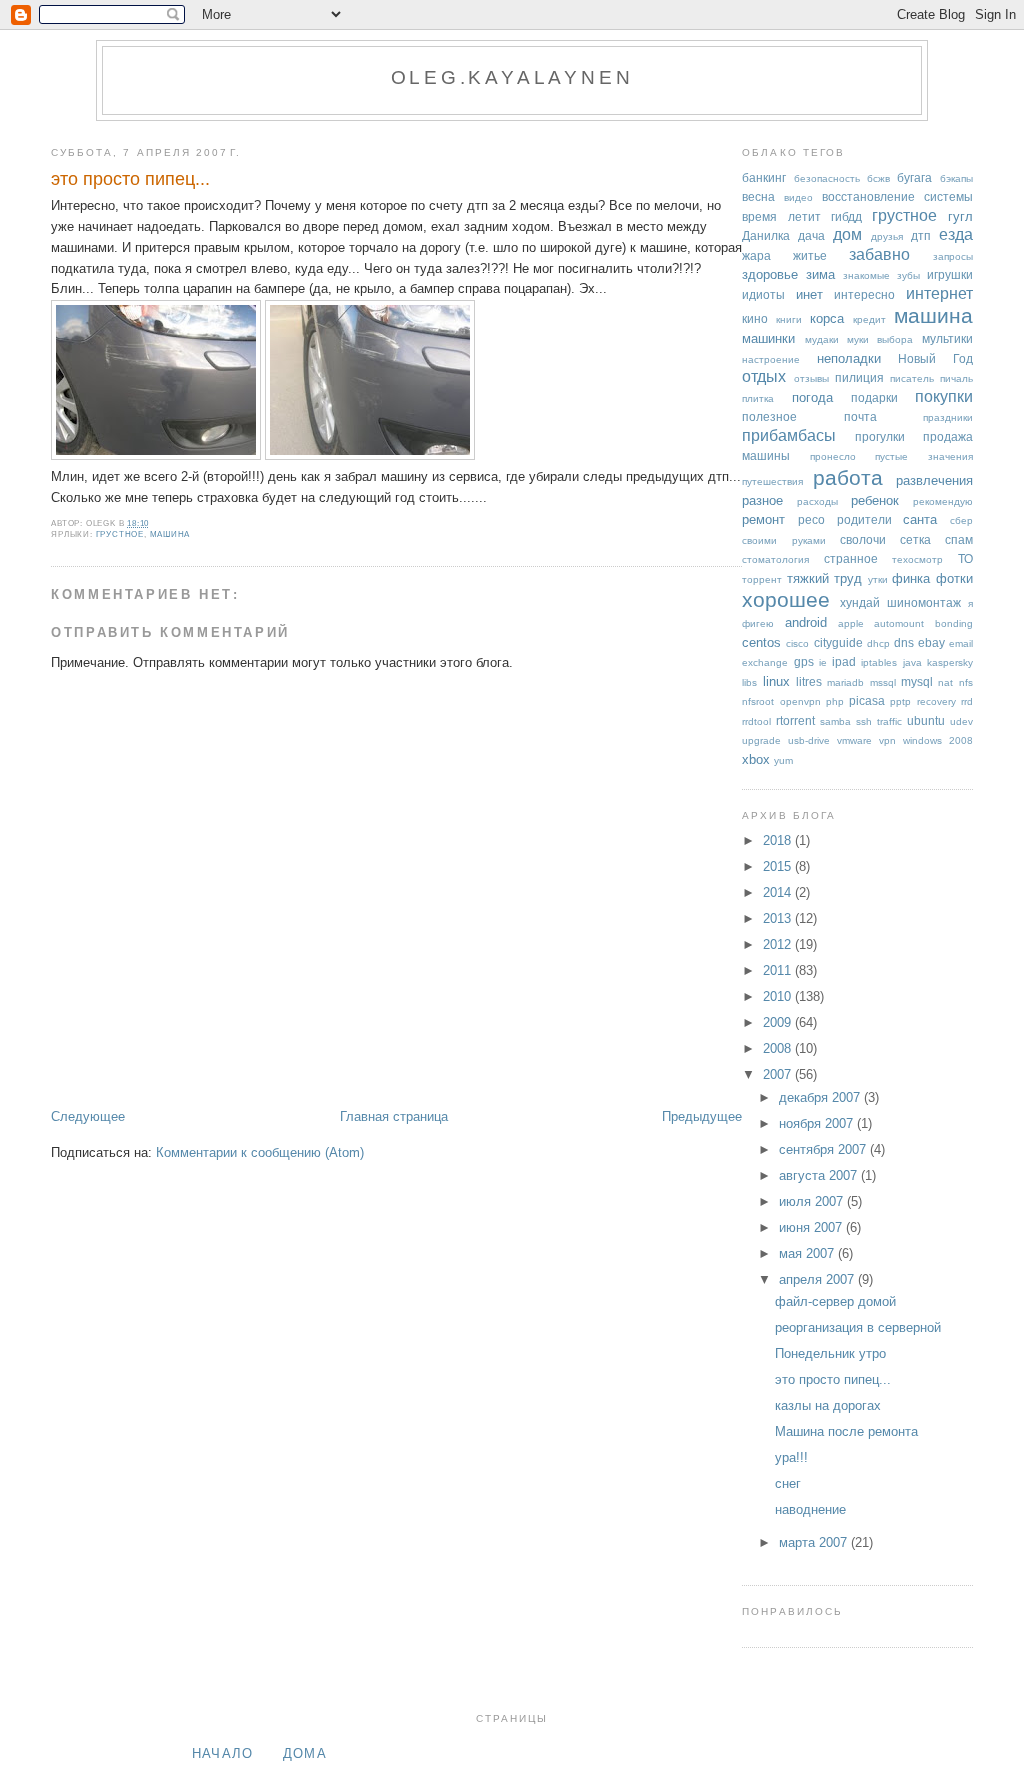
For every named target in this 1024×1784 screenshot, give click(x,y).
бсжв (878, 178)
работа (848, 477)
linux (776, 681)
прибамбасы (789, 435)
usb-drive (809, 740)
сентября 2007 (824, 1149)
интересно (864, 294)
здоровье (770, 274)
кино (755, 318)
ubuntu (926, 720)
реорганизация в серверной (858, 1327)
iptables (879, 662)
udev (961, 721)
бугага (914, 177)
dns (904, 642)
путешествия (772, 481)
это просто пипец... (130, 179)
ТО (965, 558)
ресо (811, 519)
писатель (912, 378)
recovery (936, 701)
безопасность (827, 178)
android (806, 622)
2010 (779, 996)
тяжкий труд (824, 578)
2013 (779, 918)
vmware (854, 740)
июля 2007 (813, 1201)
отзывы (811, 378)
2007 (779, 1074)
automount (899, 623)
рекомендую (943, 501)
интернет (939, 293)
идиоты (763, 294)
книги (789, 319)
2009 (779, 1022)
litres (809, 681)
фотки (954, 578)
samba (835, 721)
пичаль (956, 378)
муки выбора (880, 339)
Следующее (88, 1116)
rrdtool (756, 721)
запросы (953, 256)
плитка (758, 398)
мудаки (822, 339)
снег (788, 1483)
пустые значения (923, 456)
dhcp (878, 643)
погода (812, 397)
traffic (889, 721)
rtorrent (795, 720)
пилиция (859, 377)
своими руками (783, 540)
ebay (931, 642)
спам (959, 539)
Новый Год (935, 358)
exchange (765, 662)
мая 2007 (808, 1253)
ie (823, 662)
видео (798, 197)
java (912, 662)
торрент (762, 579)
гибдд (846, 216)
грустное (120, 534)
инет (809, 294)
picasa (867, 700)
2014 (779, 892)
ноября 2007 (818, 1123)
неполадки (849, 358)
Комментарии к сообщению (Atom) (260, 1152)
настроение (771, 359)
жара (756, 255)
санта (920, 519)
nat (945, 682)
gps (804, 661)
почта (860, 416)
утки (878, 579)
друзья (887, 236)
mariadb (845, 682)
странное (851, 558)
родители (864, 519)
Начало (223, 1753)
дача (811, 235)
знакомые (866, 275)
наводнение (810, 1509)
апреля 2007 (818, 1279)
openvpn (800, 701)
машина (170, 534)
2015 (779, 866)
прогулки (880, 436)
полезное (769, 416)
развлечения (934, 480)
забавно (879, 254)
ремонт (763, 519)
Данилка (766, 235)
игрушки (950, 274)
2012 (779, 944)
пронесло (833, 456)
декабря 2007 (821, 1097)
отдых (764, 376)
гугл (960, 216)
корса (827, 318)
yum (783, 760)
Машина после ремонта (846, 1431)
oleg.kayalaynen (512, 77)
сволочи (863, 539)
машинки (768, 338)
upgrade (761, 740)
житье (810, 255)
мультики (947, 338)
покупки (944, 396)
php (835, 701)
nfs (966, 682)
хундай (860, 602)
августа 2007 (820, 1175)
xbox (756, 759)
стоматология (775, 559)
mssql (883, 682)
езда (956, 234)
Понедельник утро (830, 1353)
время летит (781, 216)
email (961, 643)
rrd (967, 701)
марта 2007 (815, 1542)
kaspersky (950, 662)
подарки (874, 397)
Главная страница (394, 1116)
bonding (954, 623)
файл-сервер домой (835, 1301)
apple (851, 623)
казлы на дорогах (828, 1405)
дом (847, 234)
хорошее (786, 599)
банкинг (764, 177)
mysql (917, 681)
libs (749, 682)
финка (911, 578)
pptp (900, 701)
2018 (779, 840)
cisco (797, 643)
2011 (779, 970)
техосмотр (917, 559)
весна (758, 196)
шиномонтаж (924, 602)
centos (761, 642)
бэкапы (956, 178)
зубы (908, 275)
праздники (948, 417)
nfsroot (758, 701)
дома (305, 1753)
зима (820, 274)
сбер (961, 520)
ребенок (875, 500)
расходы (817, 501)
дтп (921, 235)
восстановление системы (897, 196)
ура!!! (791, 1457)
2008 (779, 1048)
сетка (915, 539)
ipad (844, 661)
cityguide (838, 642)
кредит (869, 319)
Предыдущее (702, 1116)
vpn (887, 740)
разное (762, 500)
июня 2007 (812, 1227)
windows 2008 (938, 740)
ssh (864, 721)
